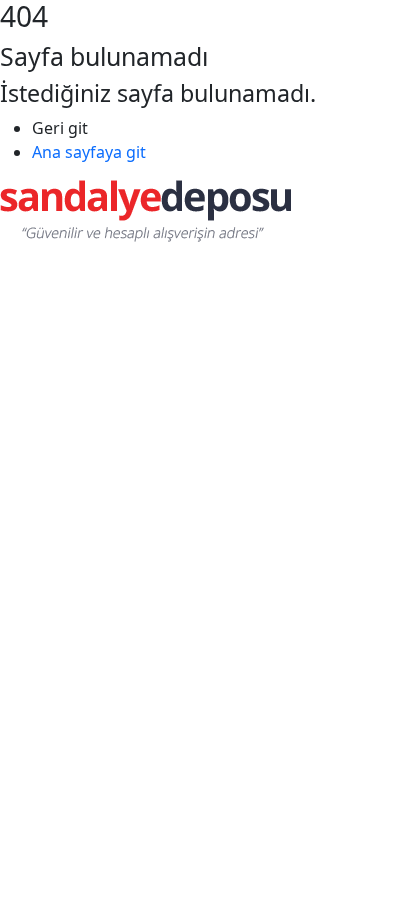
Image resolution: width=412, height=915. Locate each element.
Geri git (60, 128)
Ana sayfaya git (89, 152)
